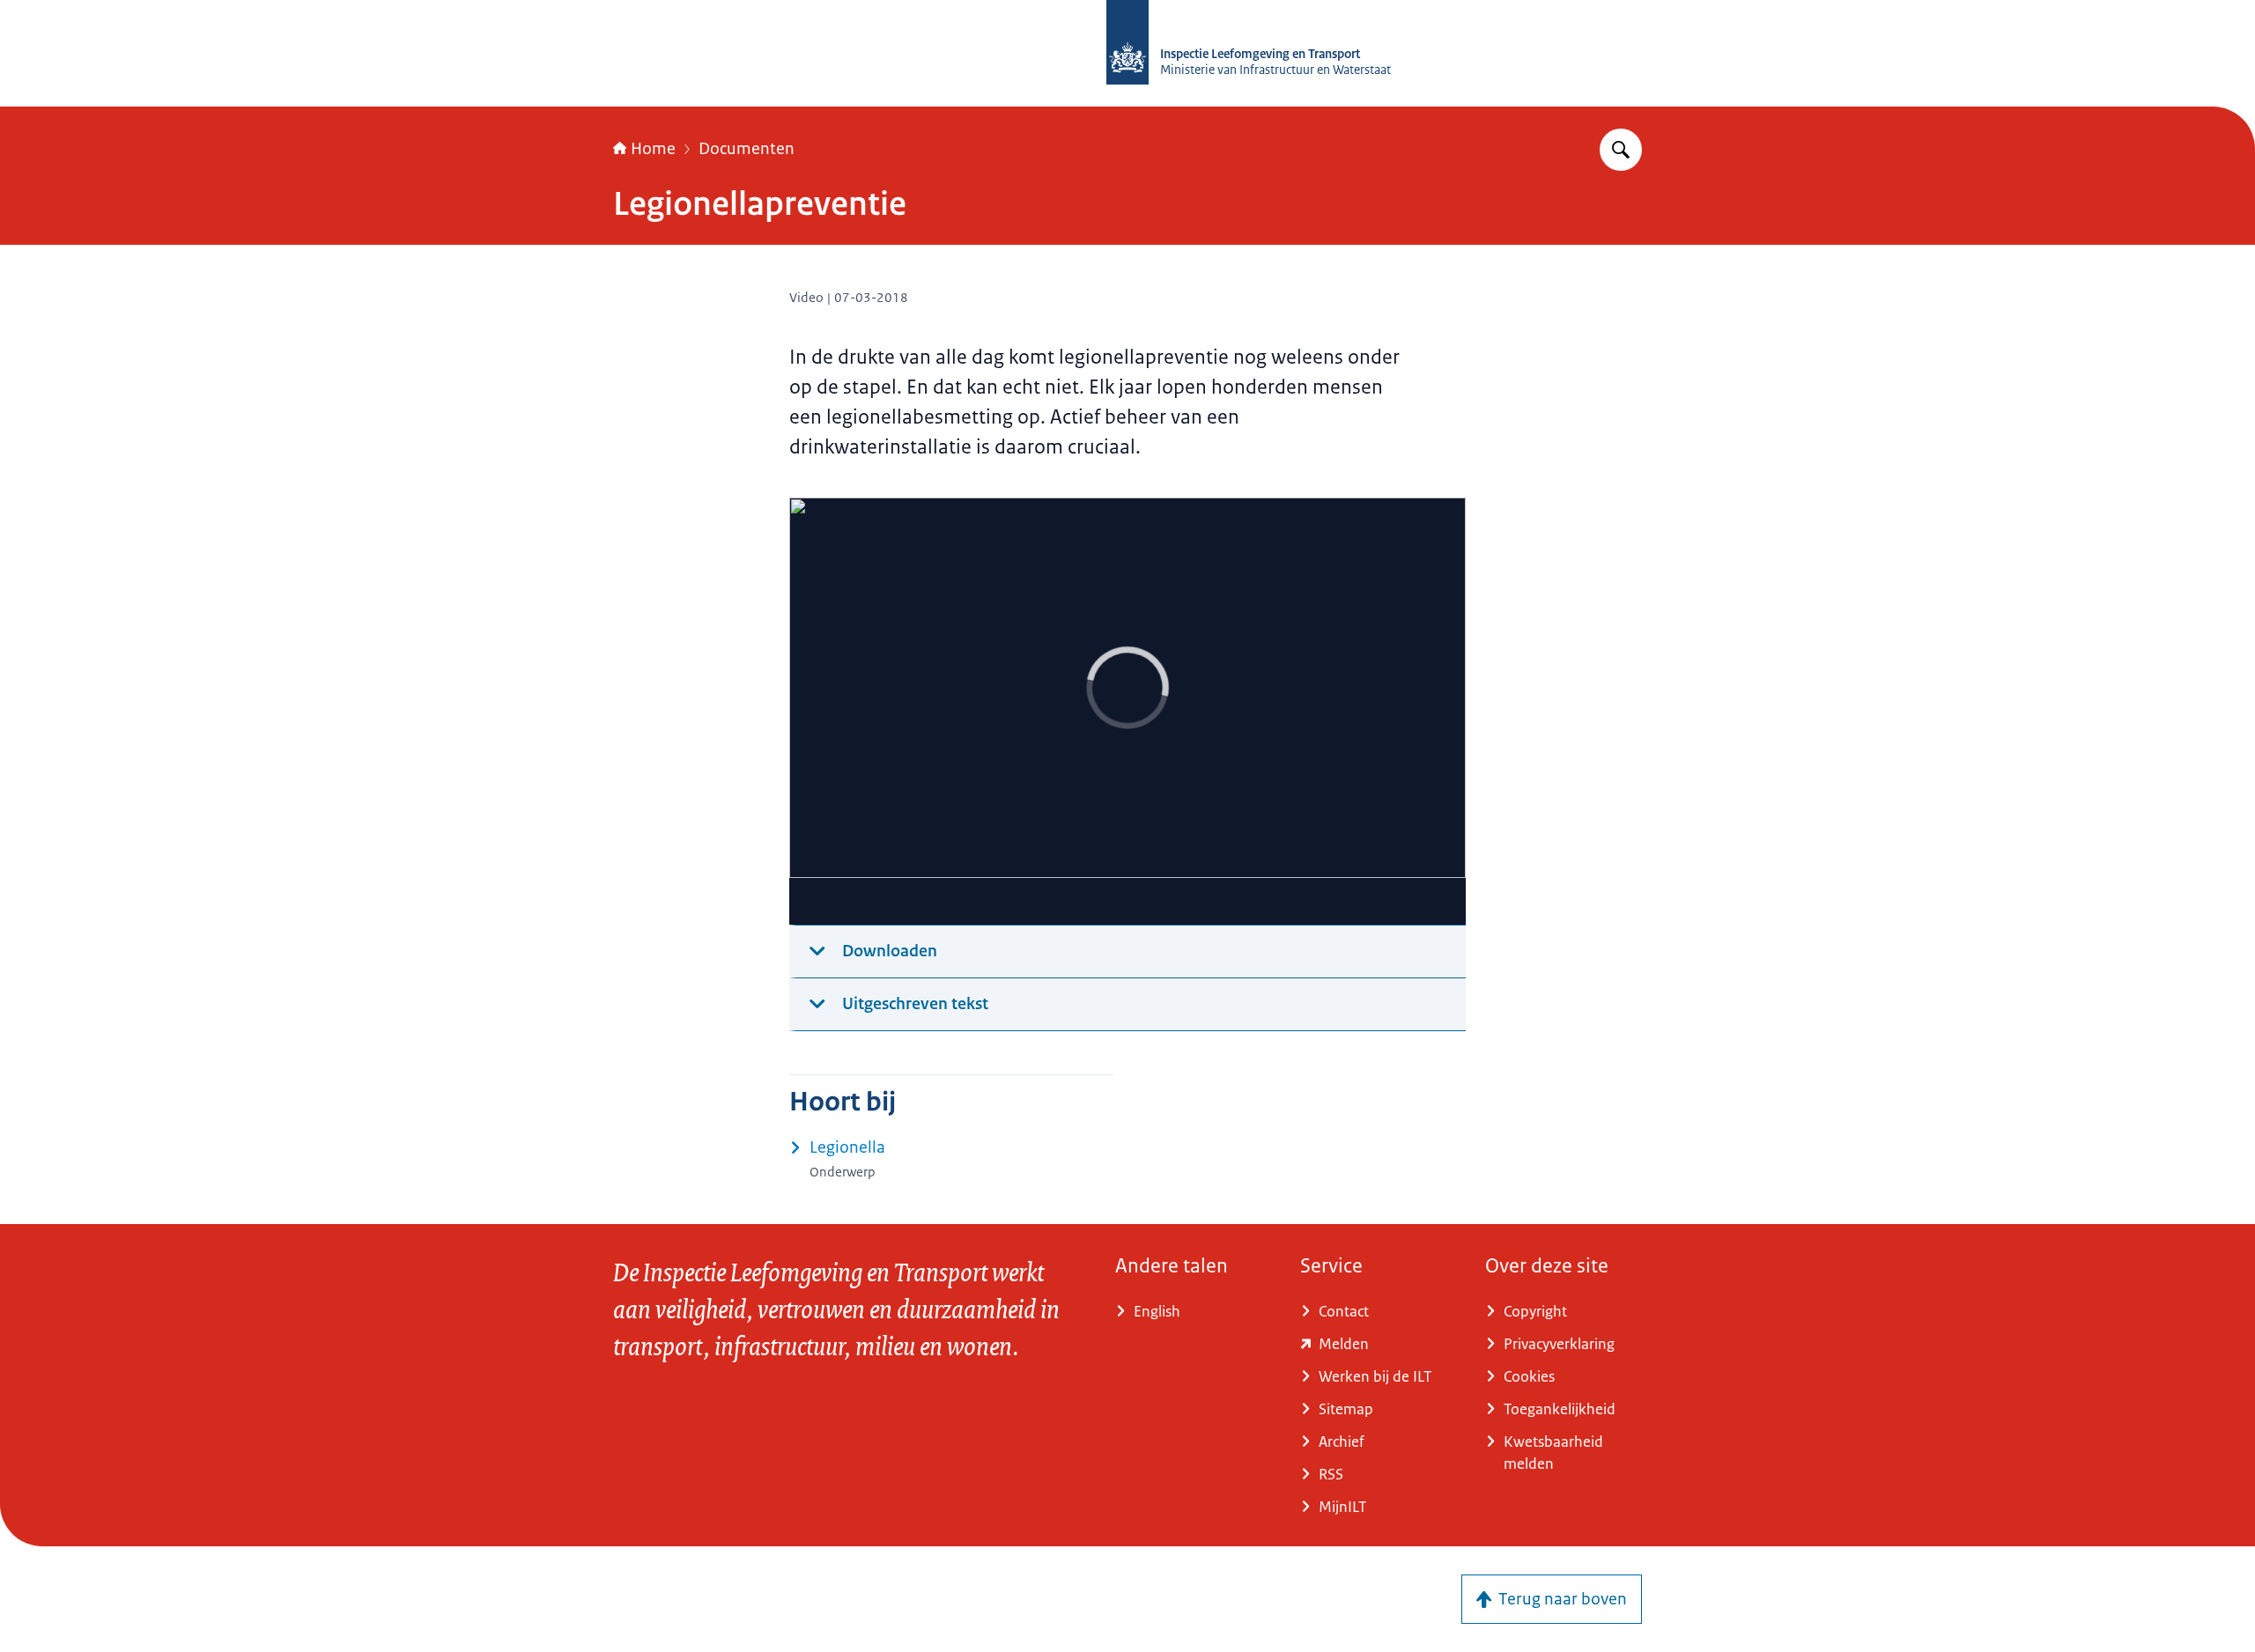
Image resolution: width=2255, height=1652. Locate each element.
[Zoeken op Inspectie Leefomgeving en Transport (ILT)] (1621, 150)
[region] (1127, 712)
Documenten (747, 149)
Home (653, 149)
